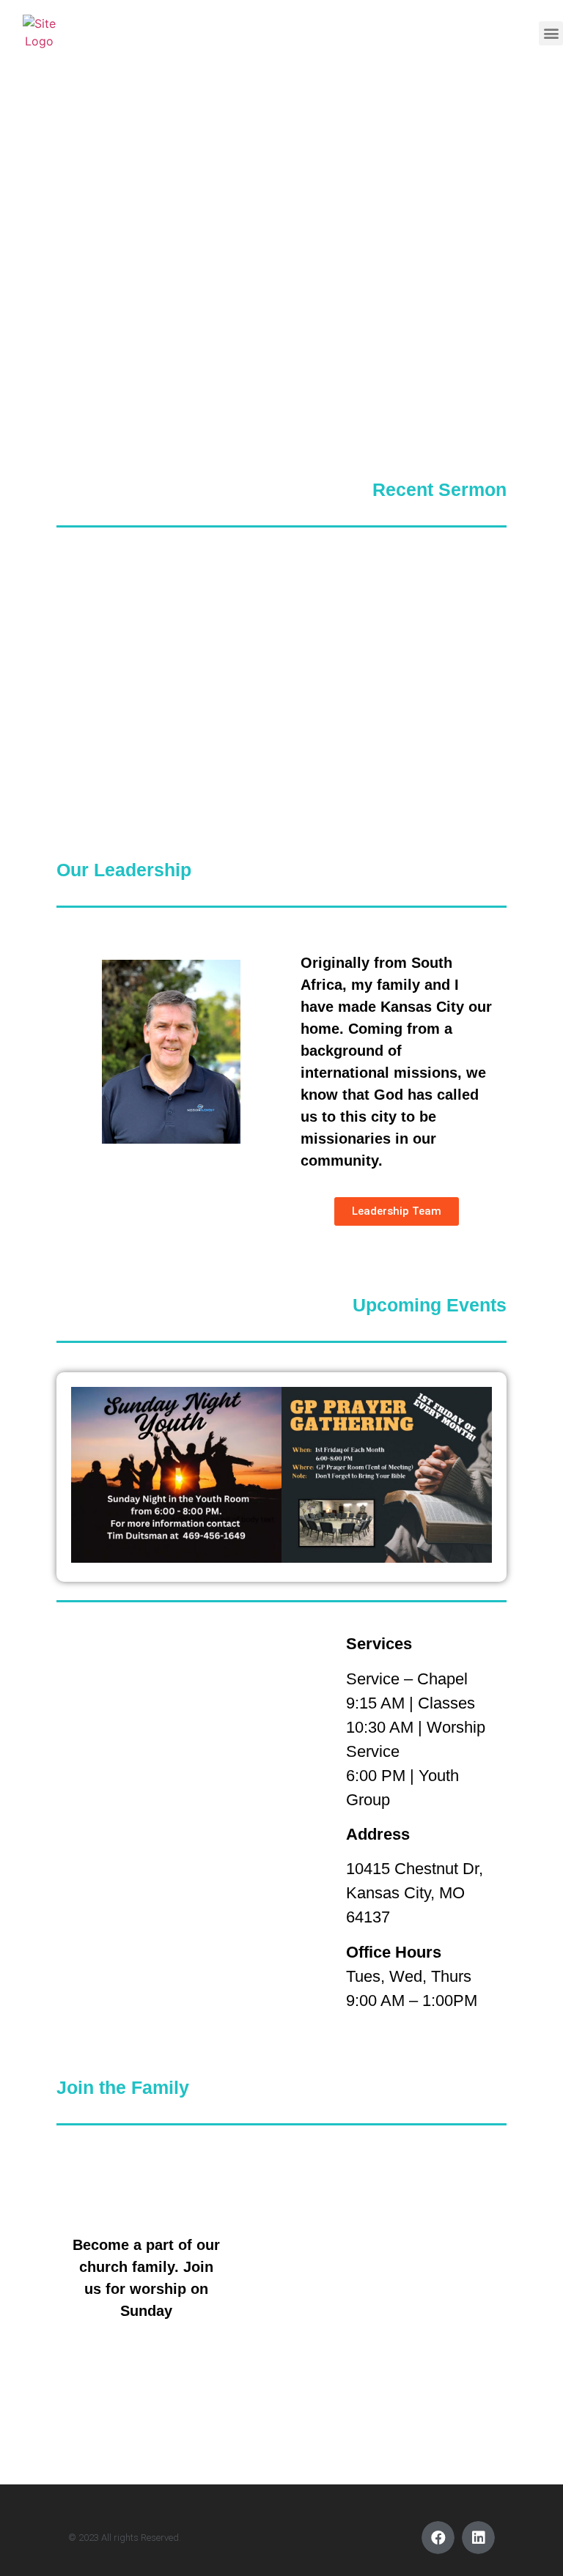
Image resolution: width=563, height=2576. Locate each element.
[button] (551, 33)
